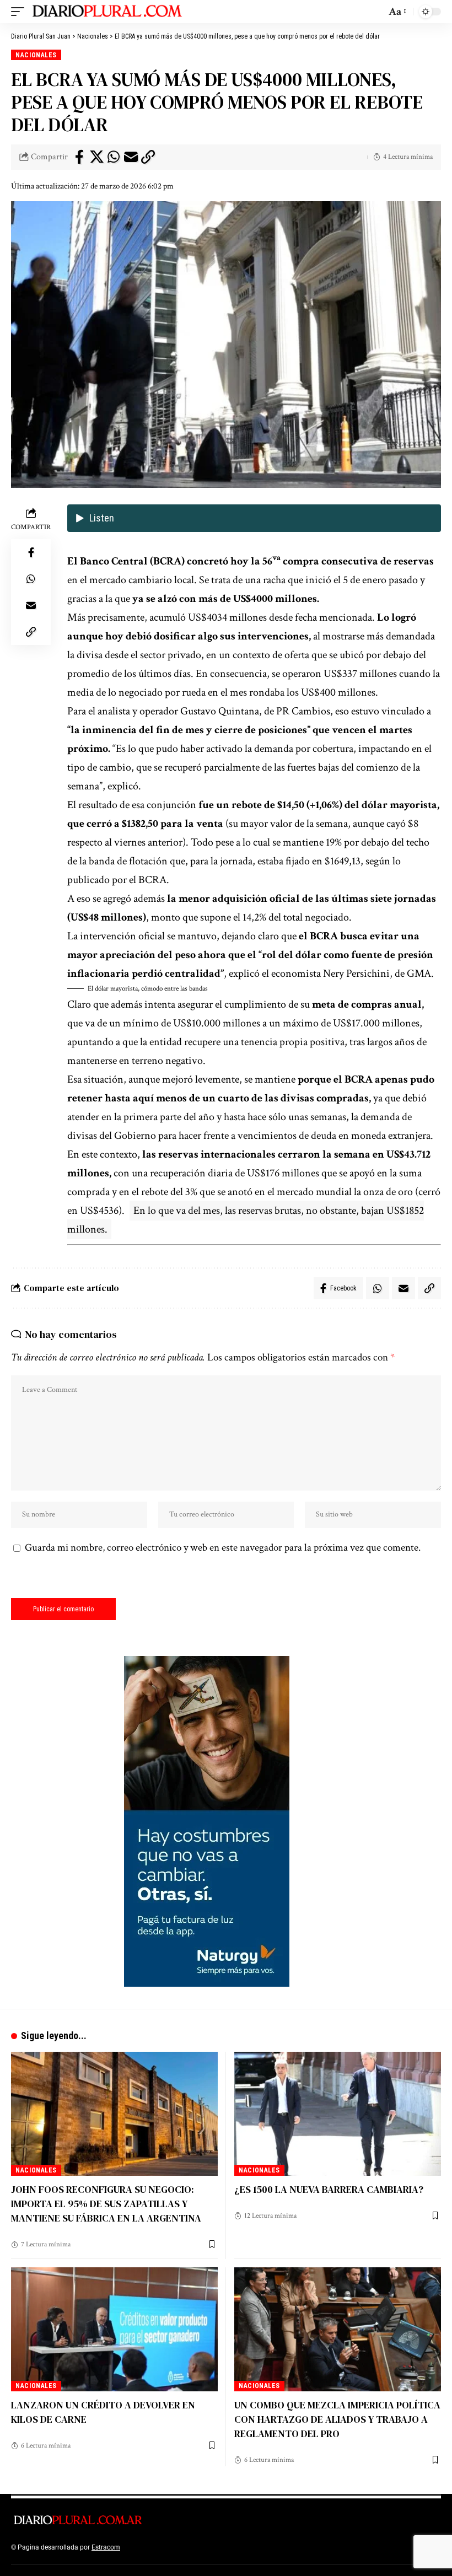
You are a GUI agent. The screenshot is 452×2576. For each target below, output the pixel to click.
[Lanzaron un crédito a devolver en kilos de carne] (114, 2329)
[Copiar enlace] (148, 157)
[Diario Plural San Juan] (108, 12)
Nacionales (36, 55)
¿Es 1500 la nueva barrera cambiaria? (329, 2189)
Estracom (106, 2547)
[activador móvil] (20, 12)
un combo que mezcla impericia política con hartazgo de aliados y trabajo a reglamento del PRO (337, 2419)
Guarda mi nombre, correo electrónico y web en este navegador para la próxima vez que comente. (223, 1548)
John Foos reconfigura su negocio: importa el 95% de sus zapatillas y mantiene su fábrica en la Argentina (106, 2204)
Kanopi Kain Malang (217, 2547)
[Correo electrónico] (131, 157)
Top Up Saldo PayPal (153, 2547)
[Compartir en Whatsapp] (114, 157)
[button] (254, 989)
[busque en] (375, 12)
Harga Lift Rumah (276, 2547)
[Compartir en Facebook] (79, 157)
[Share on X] (96, 157)
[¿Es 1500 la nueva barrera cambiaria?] (338, 2114)
